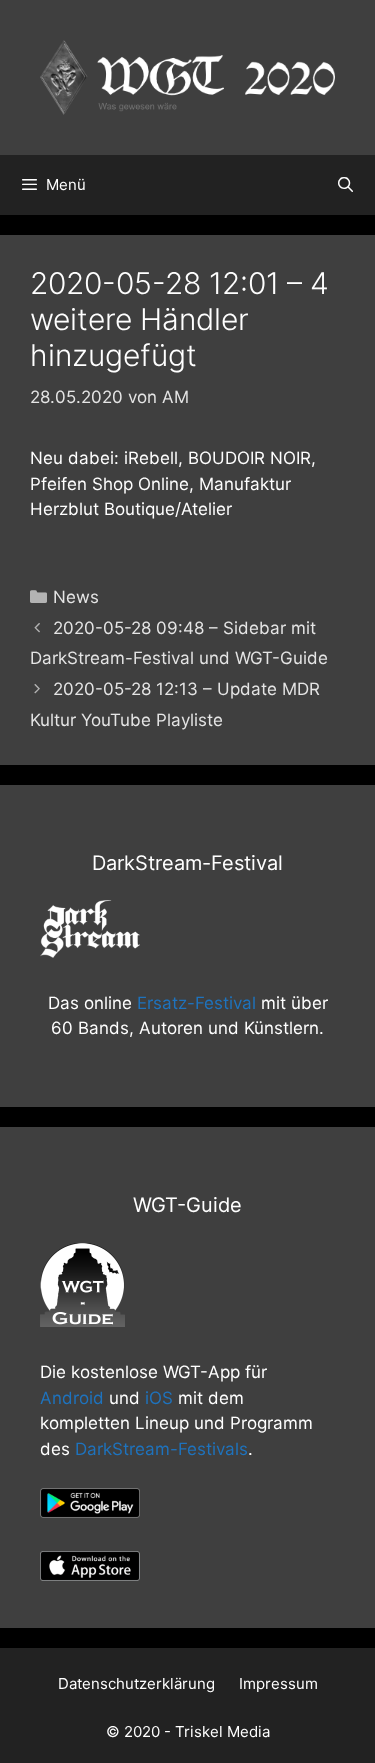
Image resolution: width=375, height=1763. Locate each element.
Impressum (278, 1683)
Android (72, 1398)
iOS (159, 1398)
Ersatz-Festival (196, 1003)
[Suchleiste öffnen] (345, 185)
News (76, 597)
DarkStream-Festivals (161, 1449)
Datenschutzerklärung (136, 1683)
